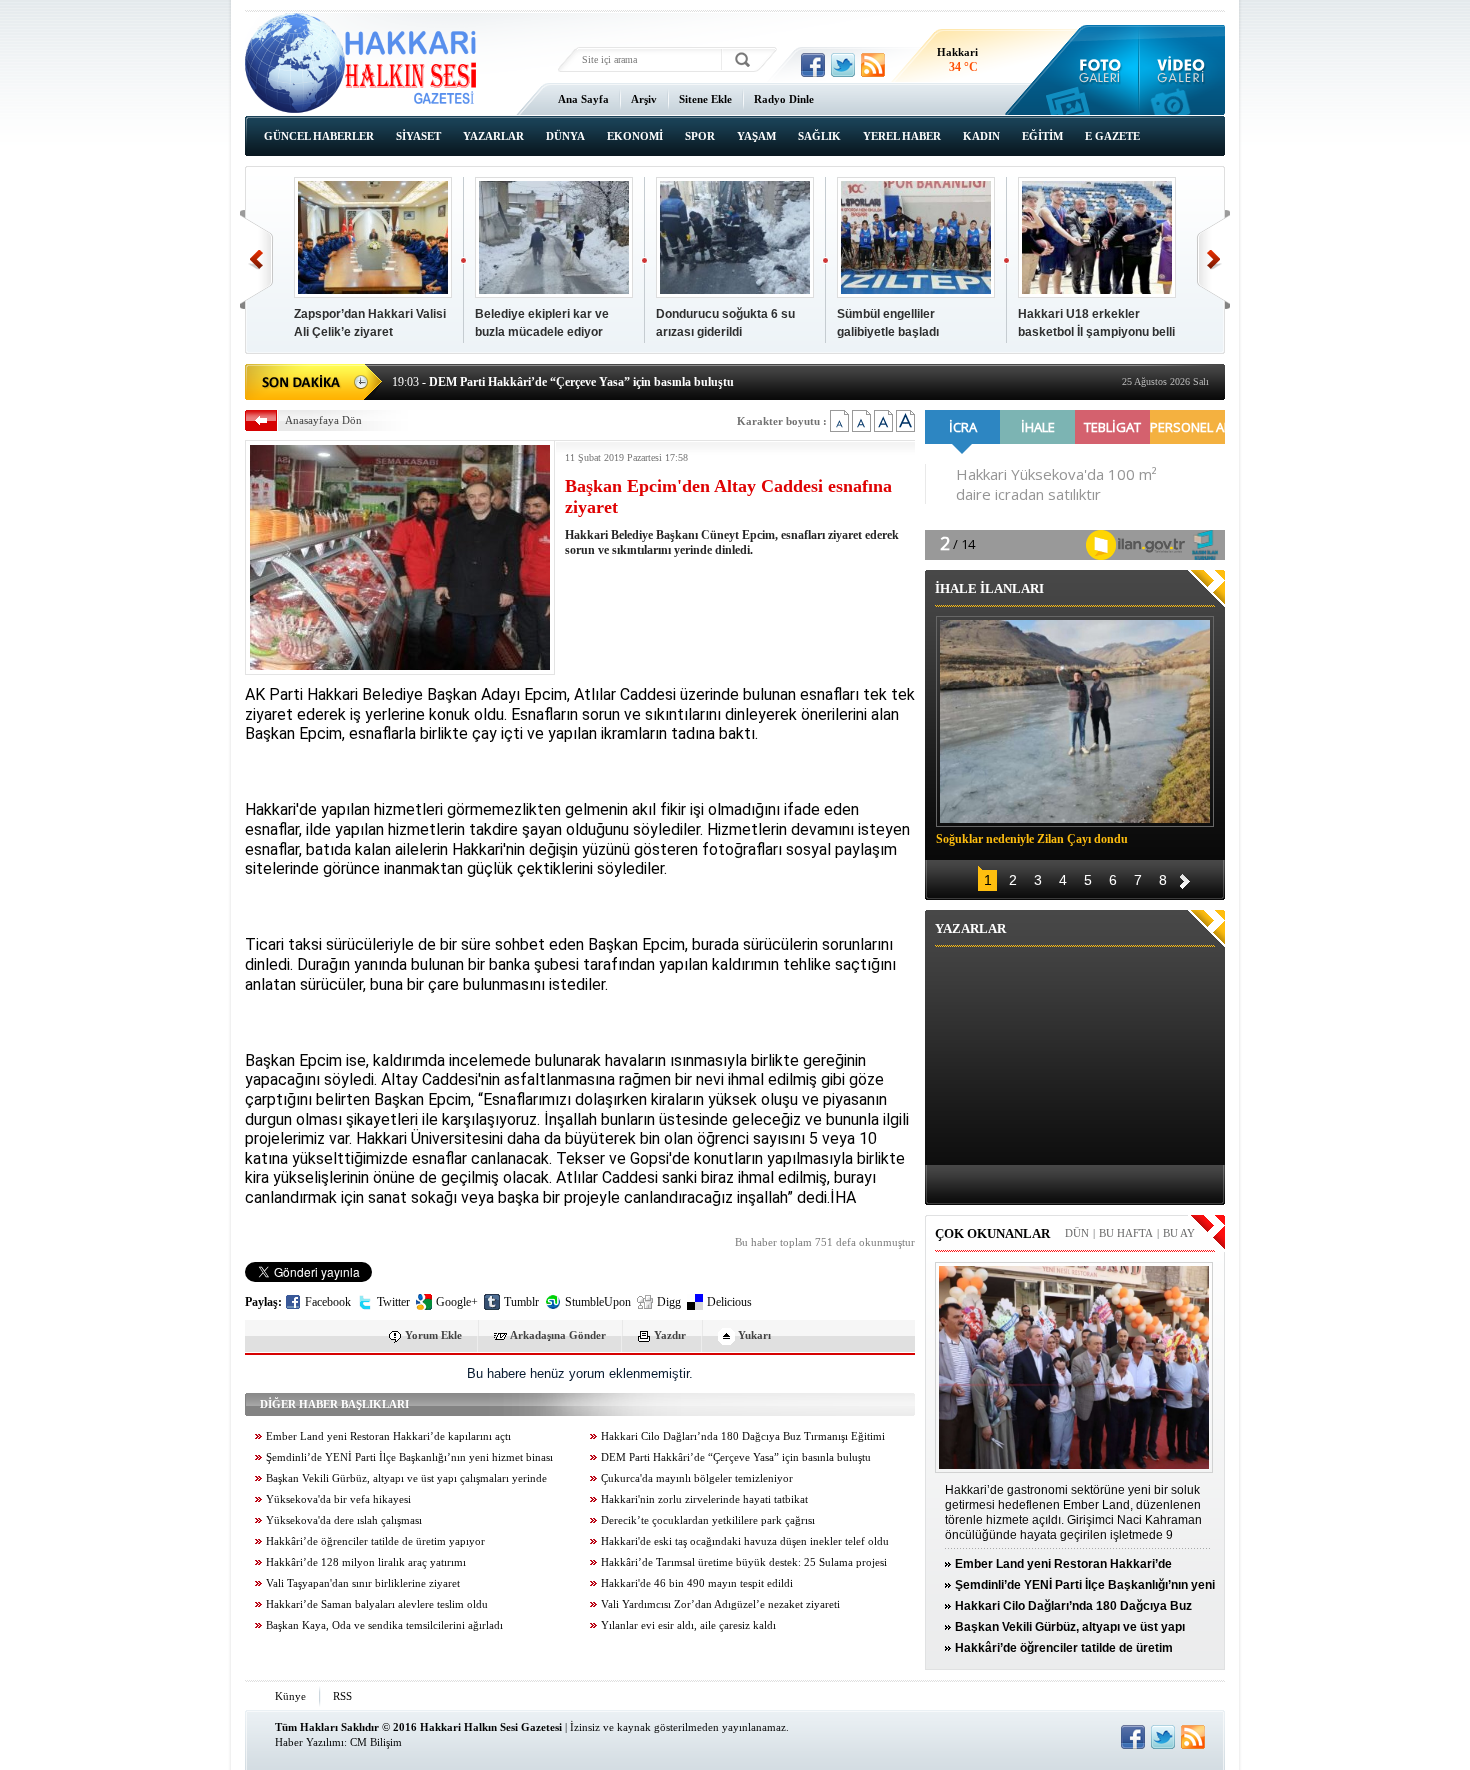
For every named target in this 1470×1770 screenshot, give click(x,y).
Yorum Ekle (433, 1335)
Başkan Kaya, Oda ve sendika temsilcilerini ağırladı (384, 1625)
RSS (342, 1696)
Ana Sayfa (583, 99)
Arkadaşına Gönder (558, 1335)
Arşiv (644, 99)
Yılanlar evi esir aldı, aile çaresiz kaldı (688, 1625)
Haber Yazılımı (309, 1742)
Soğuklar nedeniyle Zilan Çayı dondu (1032, 839)
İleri (1213, 259)
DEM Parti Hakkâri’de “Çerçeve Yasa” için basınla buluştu (736, 1457)
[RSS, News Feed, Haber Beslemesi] (873, 65)
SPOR (700, 136)
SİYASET (418, 136)
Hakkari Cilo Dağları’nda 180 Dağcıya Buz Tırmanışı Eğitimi (743, 1436)
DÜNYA (565, 136)
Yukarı (754, 1335)
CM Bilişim (376, 1742)
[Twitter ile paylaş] (843, 65)
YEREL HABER (902, 136)
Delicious (729, 1302)
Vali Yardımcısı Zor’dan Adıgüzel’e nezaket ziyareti (720, 1604)
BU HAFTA (1126, 1233)
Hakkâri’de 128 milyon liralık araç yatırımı (366, 1562)
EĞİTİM (1042, 136)
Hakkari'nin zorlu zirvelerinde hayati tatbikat (704, 1499)
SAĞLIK (819, 136)
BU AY (1179, 1233)
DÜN (1077, 1233)
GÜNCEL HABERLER (319, 136)
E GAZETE (1112, 136)
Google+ (457, 1302)
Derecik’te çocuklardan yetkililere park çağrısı (708, 1520)
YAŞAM (756, 136)
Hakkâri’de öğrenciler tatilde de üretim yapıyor (375, 1541)
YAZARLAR (493, 136)
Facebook (328, 1302)
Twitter (393, 1302)
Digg (669, 1302)
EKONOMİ (635, 136)
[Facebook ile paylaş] (813, 65)
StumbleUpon (598, 1302)
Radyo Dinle (784, 99)
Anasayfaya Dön (323, 420)
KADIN (981, 136)
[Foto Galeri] (1095, 70)
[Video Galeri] (1182, 70)
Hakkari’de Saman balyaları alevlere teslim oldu (377, 1604)
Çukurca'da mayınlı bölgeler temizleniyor (697, 1478)
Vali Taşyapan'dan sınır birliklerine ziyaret (363, 1583)
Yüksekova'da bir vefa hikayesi (338, 1499)
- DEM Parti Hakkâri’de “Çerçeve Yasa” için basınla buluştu (563, 380)
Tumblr (521, 1302)
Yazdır (670, 1335)
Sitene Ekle (705, 99)
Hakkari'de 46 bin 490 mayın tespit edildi (697, 1583)
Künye (290, 1696)
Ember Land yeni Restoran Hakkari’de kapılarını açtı (388, 1436)
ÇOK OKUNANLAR (992, 1233)
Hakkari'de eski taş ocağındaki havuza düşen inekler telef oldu (745, 1541)
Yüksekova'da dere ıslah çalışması (344, 1520)
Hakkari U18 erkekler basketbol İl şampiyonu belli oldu (1096, 332)
